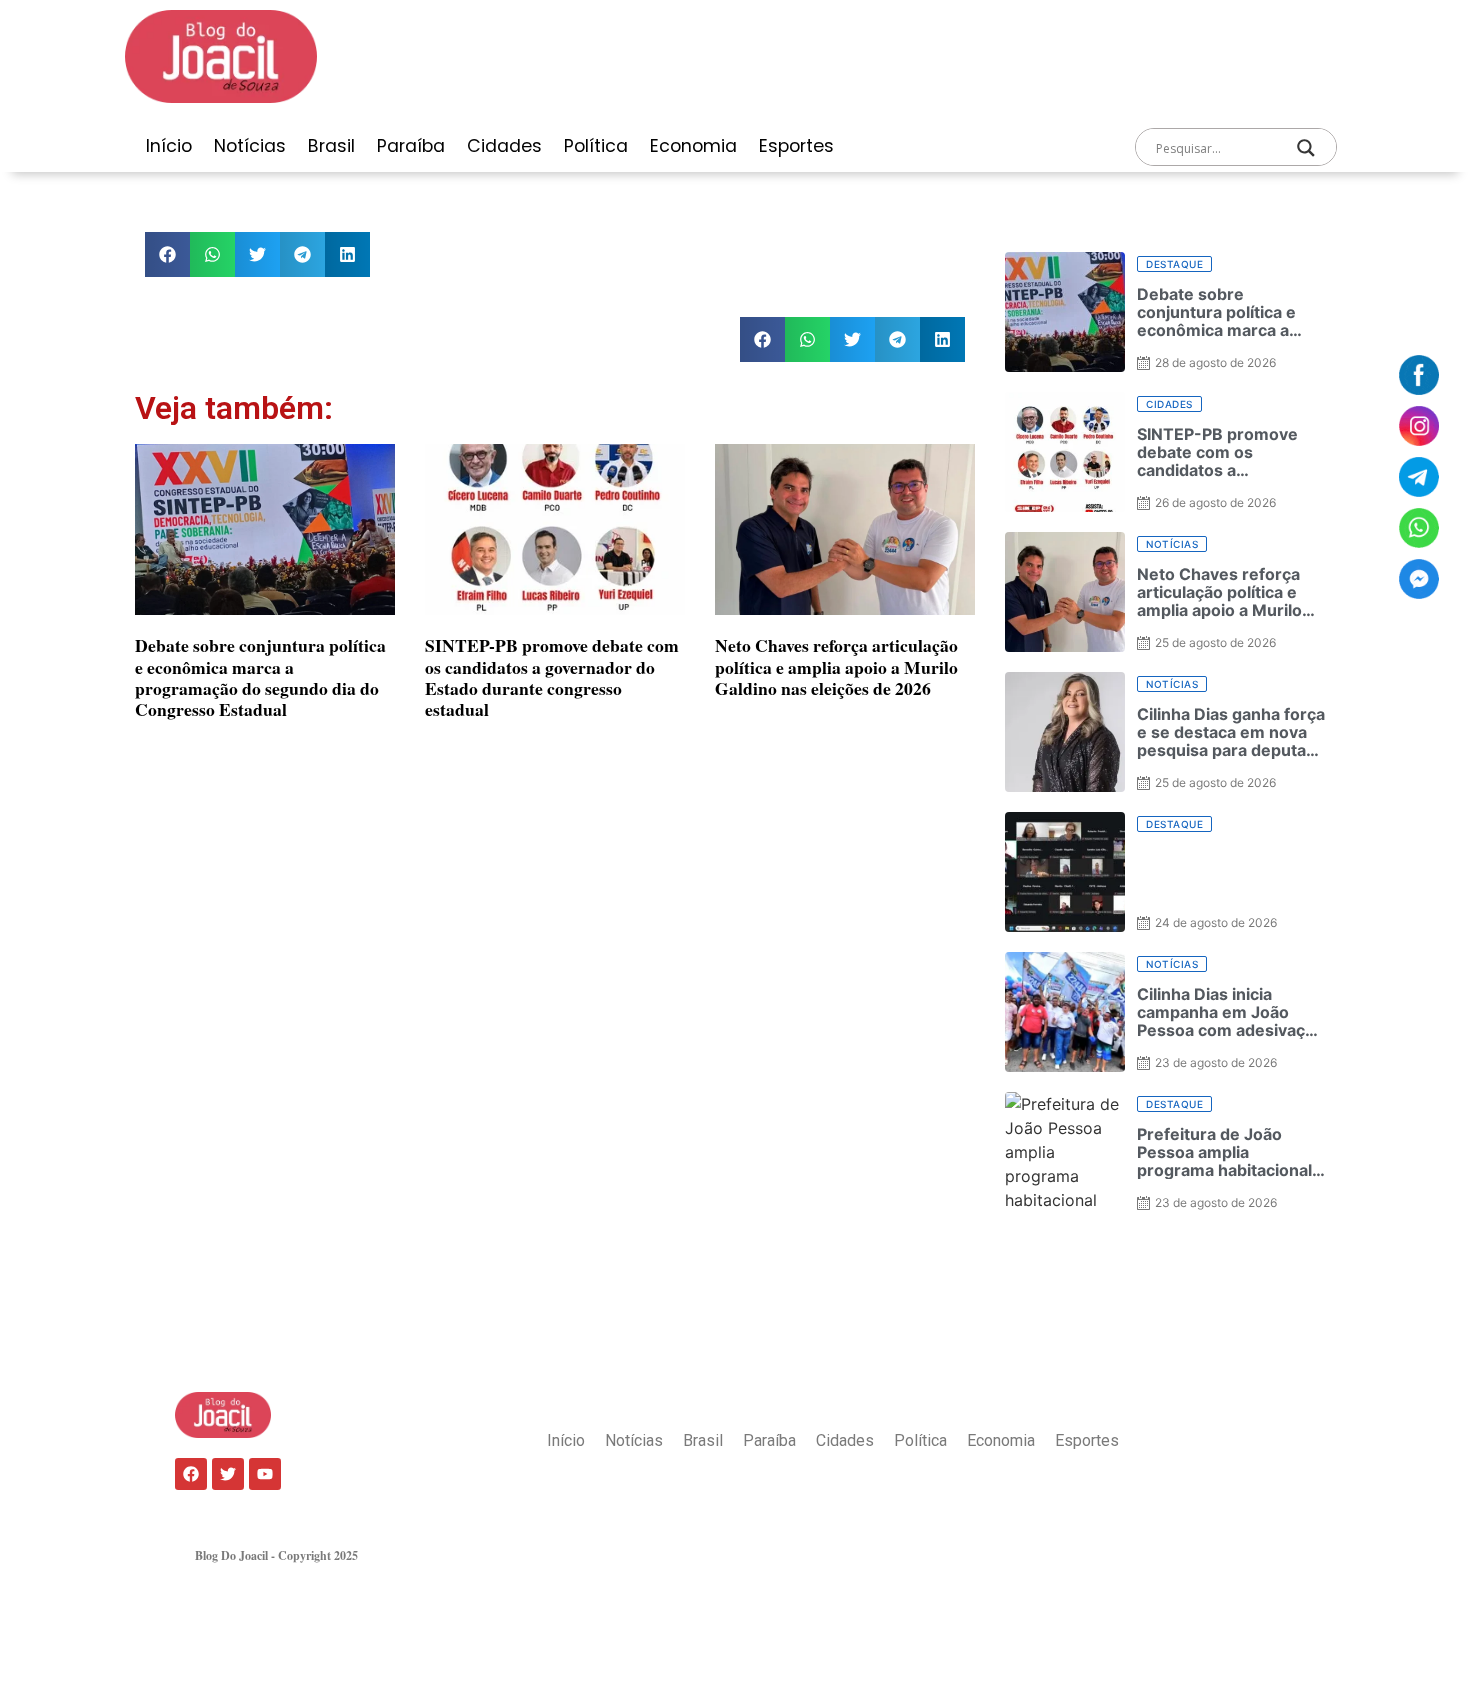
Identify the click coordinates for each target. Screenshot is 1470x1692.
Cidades (504, 146)
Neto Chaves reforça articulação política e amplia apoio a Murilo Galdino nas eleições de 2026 (836, 666)
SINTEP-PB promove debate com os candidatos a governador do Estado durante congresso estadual (552, 676)
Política (596, 146)
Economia (693, 146)
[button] (167, 254)
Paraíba (411, 146)
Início (169, 146)
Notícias (250, 146)
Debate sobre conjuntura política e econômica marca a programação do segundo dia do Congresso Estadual (260, 676)
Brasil (331, 146)
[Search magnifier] (1306, 148)
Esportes (796, 146)
